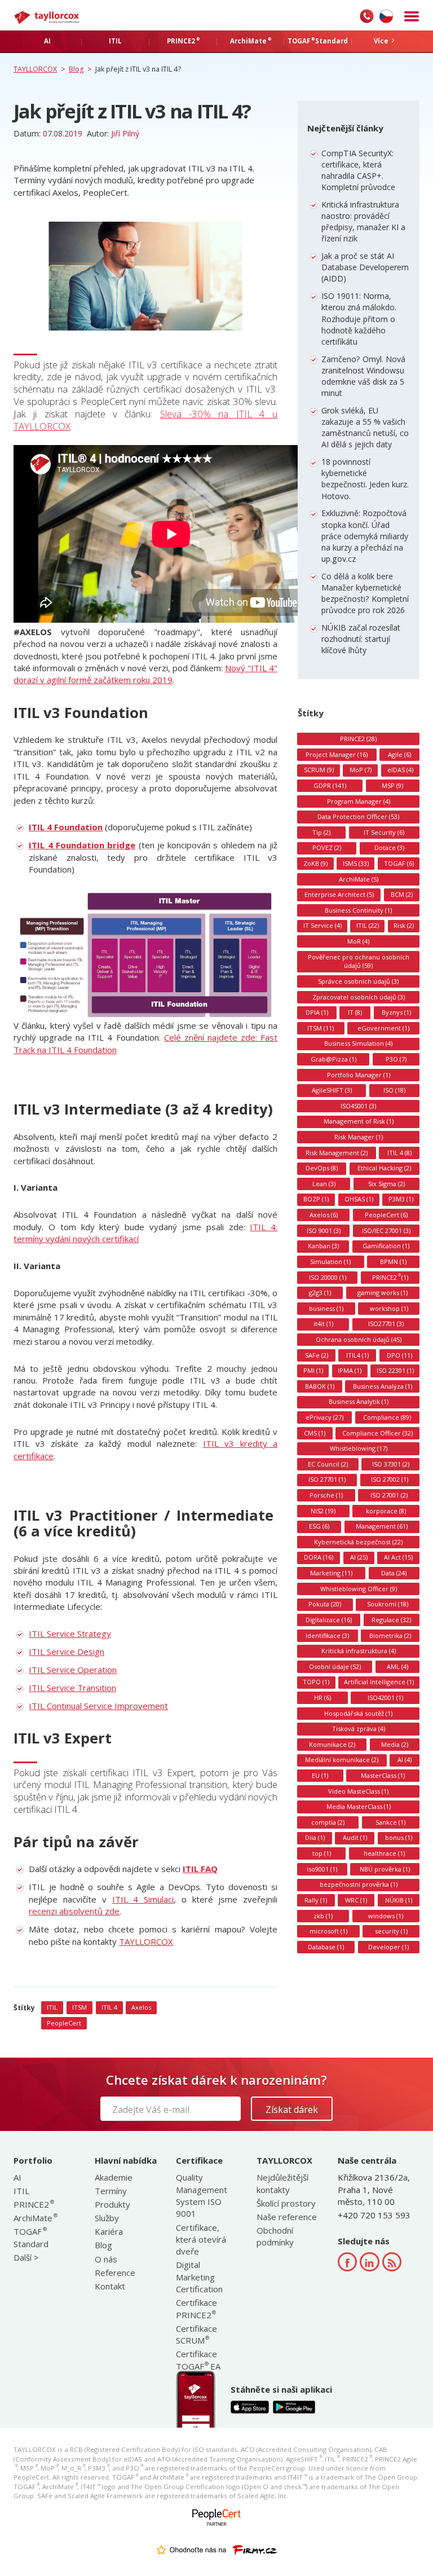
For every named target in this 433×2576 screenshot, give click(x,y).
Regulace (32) (391, 1620)
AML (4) (397, 1666)
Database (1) (326, 1947)
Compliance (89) (387, 1417)
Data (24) (394, 1573)
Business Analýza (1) (383, 1386)
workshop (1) (389, 1308)
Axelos (141, 2007)
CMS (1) (315, 1433)
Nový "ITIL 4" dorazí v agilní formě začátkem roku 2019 (145, 674)
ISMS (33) (356, 863)
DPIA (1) (317, 1012)
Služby (107, 2218)
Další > (26, 2257)
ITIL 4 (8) (399, 1153)
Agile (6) (399, 754)
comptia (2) (328, 1822)
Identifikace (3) (327, 1635)
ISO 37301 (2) (391, 1464)
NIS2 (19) (323, 1511)
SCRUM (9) (319, 770)
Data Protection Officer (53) (358, 816)
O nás (106, 2259)
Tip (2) (321, 832)
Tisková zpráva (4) (359, 1729)
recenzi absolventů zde (74, 1911)
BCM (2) (402, 894)
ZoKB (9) (315, 863)
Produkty (112, 2204)
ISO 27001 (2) (389, 1495)
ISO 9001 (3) (324, 1230)
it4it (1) (323, 1324)
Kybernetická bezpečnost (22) (358, 1542)
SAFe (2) (317, 1355)
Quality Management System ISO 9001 (202, 2195)
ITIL (52, 2007)
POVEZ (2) (327, 847)
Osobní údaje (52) (335, 1666)
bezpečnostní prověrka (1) (359, 1884)
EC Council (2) (328, 1464)
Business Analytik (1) (359, 1401)
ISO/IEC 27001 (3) (386, 1230)
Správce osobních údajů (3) (358, 981)
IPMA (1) (350, 1370)
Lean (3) (324, 1184)
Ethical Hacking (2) (384, 1168)
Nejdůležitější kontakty (282, 2183)
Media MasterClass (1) (359, 1806)
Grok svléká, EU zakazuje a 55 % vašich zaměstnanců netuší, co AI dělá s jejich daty (365, 428)
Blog (103, 2245)
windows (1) (386, 1916)
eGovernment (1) (383, 1028)
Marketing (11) (331, 1573)
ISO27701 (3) (386, 1324)
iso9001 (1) (322, 1869)
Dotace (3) (389, 847)
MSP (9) (392, 785)
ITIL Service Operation (73, 1670)
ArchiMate (35, 2218)
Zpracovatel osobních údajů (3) (359, 997)
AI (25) (359, 1557)
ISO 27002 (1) (390, 1479)
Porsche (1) (326, 1495)
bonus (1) (399, 1837)
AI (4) (405, 1760)
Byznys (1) (396, 1012)
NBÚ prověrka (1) (385, 1869)
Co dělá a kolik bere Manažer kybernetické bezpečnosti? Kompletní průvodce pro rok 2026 (365, 593)
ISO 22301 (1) (395, 1370)
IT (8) (355, 1012)
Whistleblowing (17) (359, 1448)
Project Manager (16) (337, 754)
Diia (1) (315, 1837)
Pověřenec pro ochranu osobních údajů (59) (359, 961)
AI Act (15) (398, 1557)
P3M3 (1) (401, 1199)
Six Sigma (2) (386, 1184)
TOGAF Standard (31, 2237)
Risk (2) (404, 925)
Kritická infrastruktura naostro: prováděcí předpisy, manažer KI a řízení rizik (363, 222)
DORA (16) (319, 1557)
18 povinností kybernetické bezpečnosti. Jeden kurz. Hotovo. (365, 479)
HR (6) (322, 1697)
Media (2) (395, 1744)
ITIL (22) (368, 925)
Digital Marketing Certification (199, 2277)
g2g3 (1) (320, 1293)
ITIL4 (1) (357, 1355)
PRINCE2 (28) (358, 739)
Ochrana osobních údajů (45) (359, 1339)
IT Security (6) (384, 832)
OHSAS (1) (359, 1199)
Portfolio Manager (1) (359, 1075)
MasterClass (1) (383, 1775)
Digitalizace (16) (329, 1620)
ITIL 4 (109, 2007)
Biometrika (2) (390, 1635)
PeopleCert (64, 2023)
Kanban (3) (323, 1246)
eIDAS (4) (400, 770)
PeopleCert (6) (386, 1215)
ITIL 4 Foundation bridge (82, 845)
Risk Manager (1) (359, 1137)
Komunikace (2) (332, 1744)
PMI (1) (313, 1370)
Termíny (111, 2191)
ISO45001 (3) (358, 1106)
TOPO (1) (316, 1682)
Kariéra (109, 2231)
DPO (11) (399, 1355)
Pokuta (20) (325, 1604)
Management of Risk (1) (359, 1121)
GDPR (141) (330, 785)
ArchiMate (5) (359, 879)
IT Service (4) (322, 925)
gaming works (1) (383, 1293)
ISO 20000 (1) (328, 1277)
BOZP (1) (316, 1199)
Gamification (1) (386, 1246)
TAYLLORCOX (146, 1941)
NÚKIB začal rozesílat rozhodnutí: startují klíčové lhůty (361, 639)
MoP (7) (361, 770)
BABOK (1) (320, 1386)
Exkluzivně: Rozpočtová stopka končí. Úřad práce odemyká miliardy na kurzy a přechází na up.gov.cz (365, 536)
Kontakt (110, 2286)
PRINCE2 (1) (390, 1277)
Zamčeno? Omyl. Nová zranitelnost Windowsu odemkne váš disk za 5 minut (363, 376)
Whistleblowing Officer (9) (359, 1589)
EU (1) (320, 1775)
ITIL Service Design (67, 1652)
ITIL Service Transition (72, 1688)
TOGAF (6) (399, 863)
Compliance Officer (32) (377, 1433)
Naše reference (287, 2217)
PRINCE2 (33, 2204)
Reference (115, 2273)
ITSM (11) (321, 1028)
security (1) (391, 1931)
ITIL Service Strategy (70, 1633)
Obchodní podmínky (275, 2236)
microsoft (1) (328, 1931)
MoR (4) (358, 941)
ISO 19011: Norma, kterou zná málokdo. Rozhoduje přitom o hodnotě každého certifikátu (359, 319)
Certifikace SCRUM (196, 2334)
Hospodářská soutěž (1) (358, 1713)
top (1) (322, 1853)
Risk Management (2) (337, 1153)
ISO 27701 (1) (327, 1479)
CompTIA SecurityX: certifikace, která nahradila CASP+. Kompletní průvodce (358, 170)
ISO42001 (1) (385, 1697)
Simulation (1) (330, 1261)
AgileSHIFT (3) (332, 1090)
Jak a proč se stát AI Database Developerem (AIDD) (365, 267)
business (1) (326, 1308)
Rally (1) (316, 1900)
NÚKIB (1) (399, 1900)
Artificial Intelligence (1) (379, 1682)
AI (17, 2177)
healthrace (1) (384, 1853)
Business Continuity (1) (358, 910)
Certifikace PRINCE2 (196, 2308)
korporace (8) (386, 1511)
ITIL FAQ (200, 1869)
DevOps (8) (322, 1168)
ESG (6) (319, 1526)
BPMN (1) (393, 1261)
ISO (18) (394, 1090)
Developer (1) (388, 1947)
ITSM (79, 2007)
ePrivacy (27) (324, 1417)
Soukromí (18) (388, 1604)
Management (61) (382, 1526)
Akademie (114, 2177)
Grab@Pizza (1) (333, 1059)
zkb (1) (323, 1916)
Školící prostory (286, 2203)
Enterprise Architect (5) (339, 894)
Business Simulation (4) (358, 1043)
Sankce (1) (390, 1822)
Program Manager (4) (359, 801)
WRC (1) (356, 1900)
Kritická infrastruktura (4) (359, 1651)
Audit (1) (355, 1837)
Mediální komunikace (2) (342, 1760)
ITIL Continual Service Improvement (98, 1706)
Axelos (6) (324, 1215)
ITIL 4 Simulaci (143, 1899)
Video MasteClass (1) (358, 1791)
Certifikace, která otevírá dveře (201, 2240)
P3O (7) (396, 1059)
